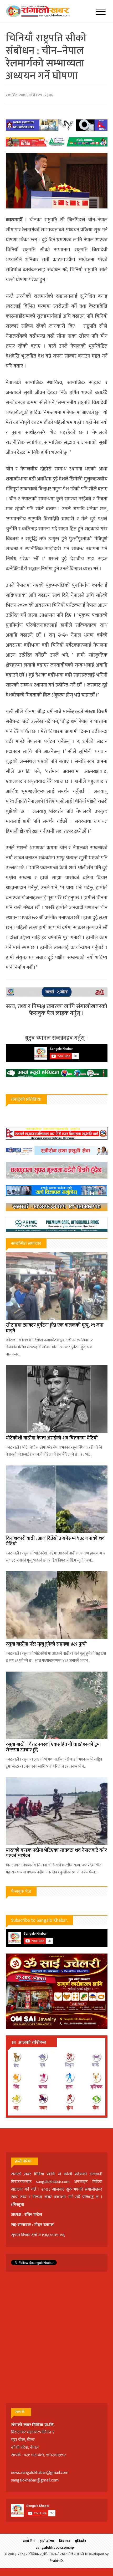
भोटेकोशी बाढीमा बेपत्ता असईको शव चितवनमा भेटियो (52, 1438)
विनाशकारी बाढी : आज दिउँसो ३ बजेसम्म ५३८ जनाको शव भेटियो (55, 1541)
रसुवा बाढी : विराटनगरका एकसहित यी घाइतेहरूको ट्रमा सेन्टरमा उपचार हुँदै (53, 1747)
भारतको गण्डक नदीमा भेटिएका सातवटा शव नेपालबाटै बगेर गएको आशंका (56, 1853)
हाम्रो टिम (29, 2541)
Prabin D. (57, 2561)
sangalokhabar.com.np (55, 2548)
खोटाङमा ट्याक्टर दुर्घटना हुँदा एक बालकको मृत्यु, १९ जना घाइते (55, 1328)
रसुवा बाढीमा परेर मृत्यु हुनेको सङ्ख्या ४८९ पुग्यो (46, 1644)
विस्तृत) (18, 2205)
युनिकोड (80, 2541)
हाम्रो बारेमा (47, 2541)
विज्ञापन (64, 2541)
